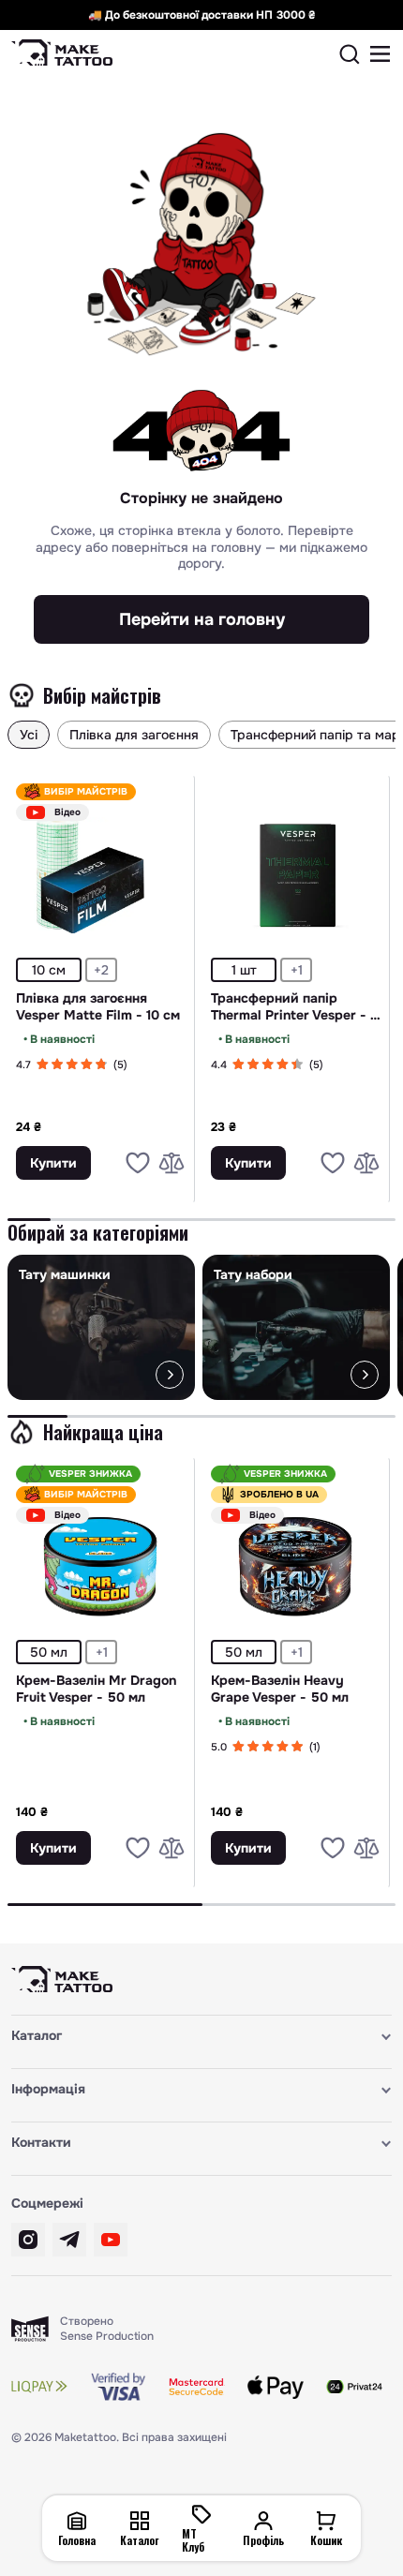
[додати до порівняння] (172, 1163)
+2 (101, 970)
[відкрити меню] (381, 54)
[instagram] (28, 2240)
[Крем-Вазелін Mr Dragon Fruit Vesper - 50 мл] (101, 1557)
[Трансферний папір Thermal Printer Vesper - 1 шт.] (296, 875)
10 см (49, 970)
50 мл (49, 1652)
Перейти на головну (202, 619)
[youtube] (111, 2240)
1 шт (244, 970)
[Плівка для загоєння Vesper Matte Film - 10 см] (101, 875)
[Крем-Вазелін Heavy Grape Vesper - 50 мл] (296, 1557)
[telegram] (69, 2240)
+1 (297, 970)
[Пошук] (350, 54)
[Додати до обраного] (138, 1163)
